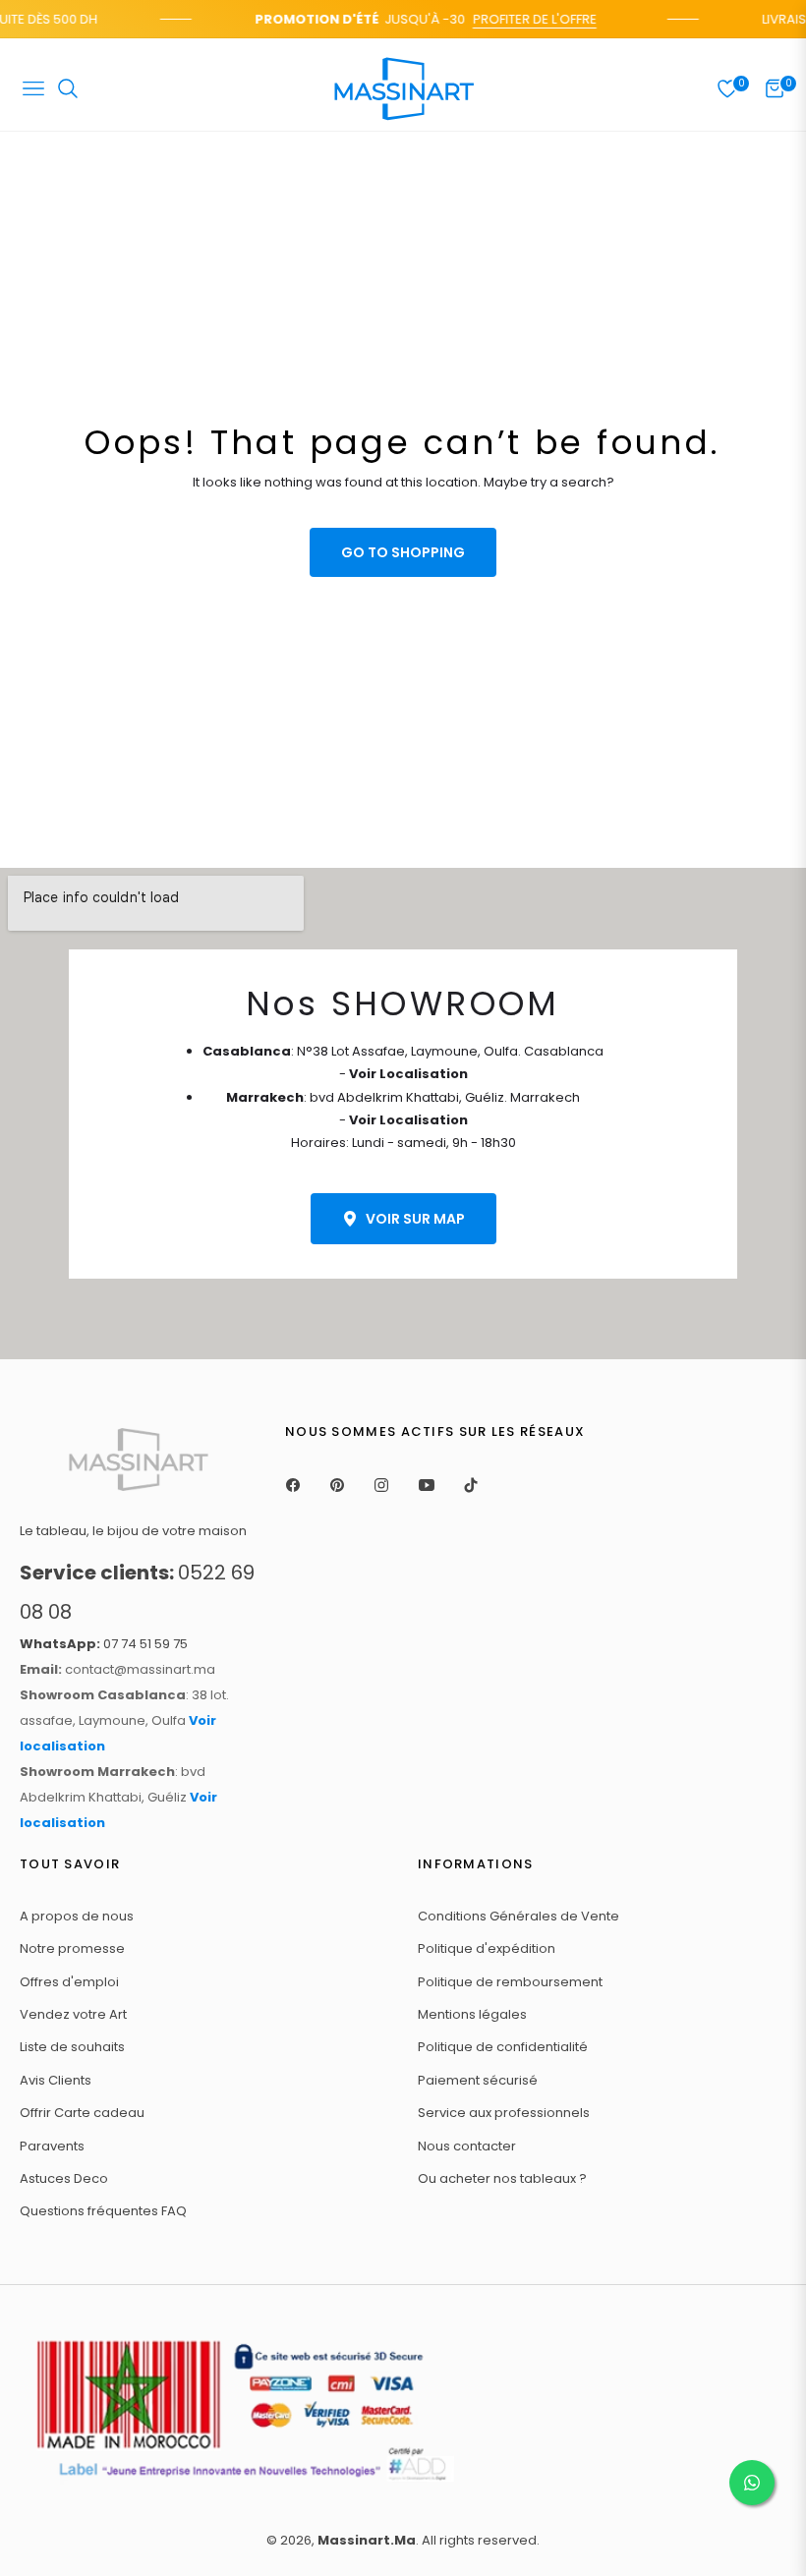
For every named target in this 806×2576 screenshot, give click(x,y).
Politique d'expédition (487, 1948)
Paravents (52, 2146)
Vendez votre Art (73, 2014)
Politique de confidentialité (503, 2047)
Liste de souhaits (72, 2047)
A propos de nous (77, 1916)
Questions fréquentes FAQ (103, 2211)
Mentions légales (472, 2014)
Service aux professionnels (504, 2113)
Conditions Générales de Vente (518, 1916)
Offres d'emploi (69, 1982)
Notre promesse (72, 1948)
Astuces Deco (64, 2178)
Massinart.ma (367, 2540)
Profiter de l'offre (525, 19)
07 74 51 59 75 (104, 1644)
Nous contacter (467, 2146)
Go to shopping (403, 552)
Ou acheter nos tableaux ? (502, 2178)
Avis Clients (56, 2080)
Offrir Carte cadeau (82, 2113)
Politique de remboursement (510, 1982)
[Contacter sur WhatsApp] (752, 2483)
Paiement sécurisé (478, 2080)
